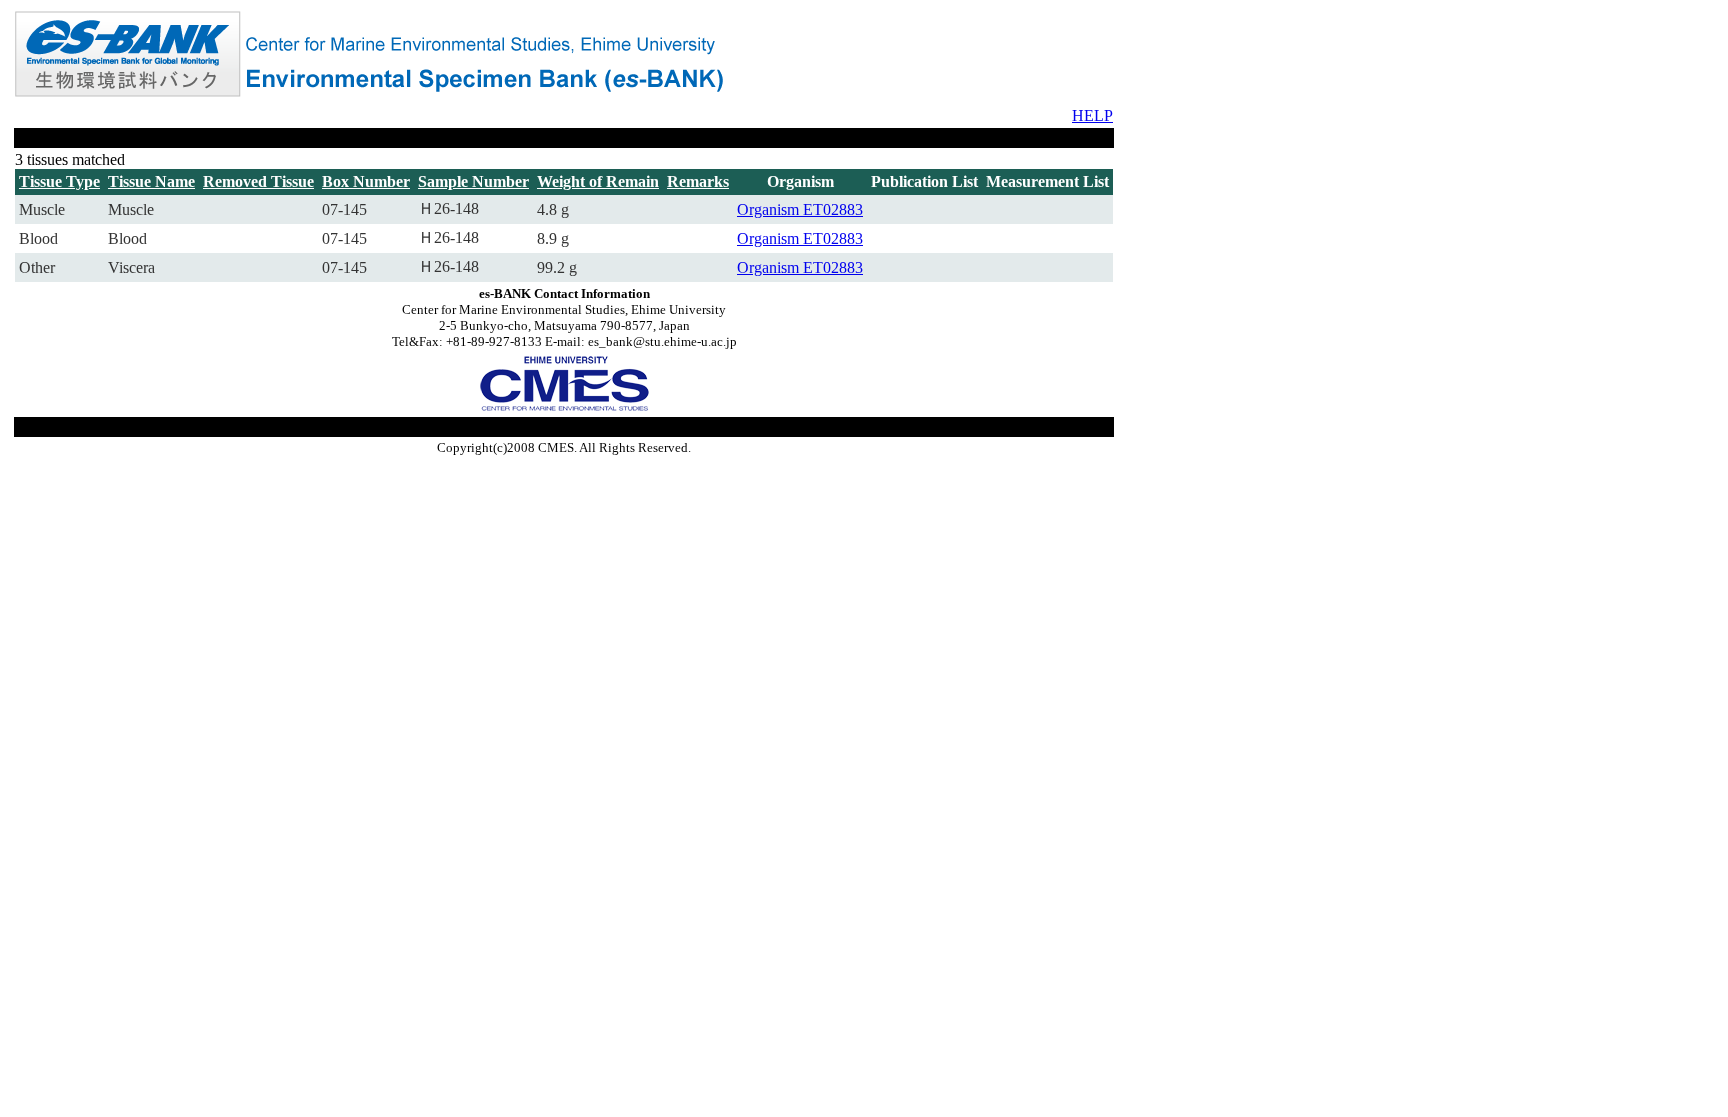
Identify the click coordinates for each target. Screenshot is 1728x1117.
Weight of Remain (598, 181)
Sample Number (473, 181)
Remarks (698, 181)
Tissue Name (151, 181)
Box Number (366, 181)
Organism (770, 209)
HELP (1092, 115)
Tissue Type (59, 181)
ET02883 (833, 209)
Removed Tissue (258, 181)
